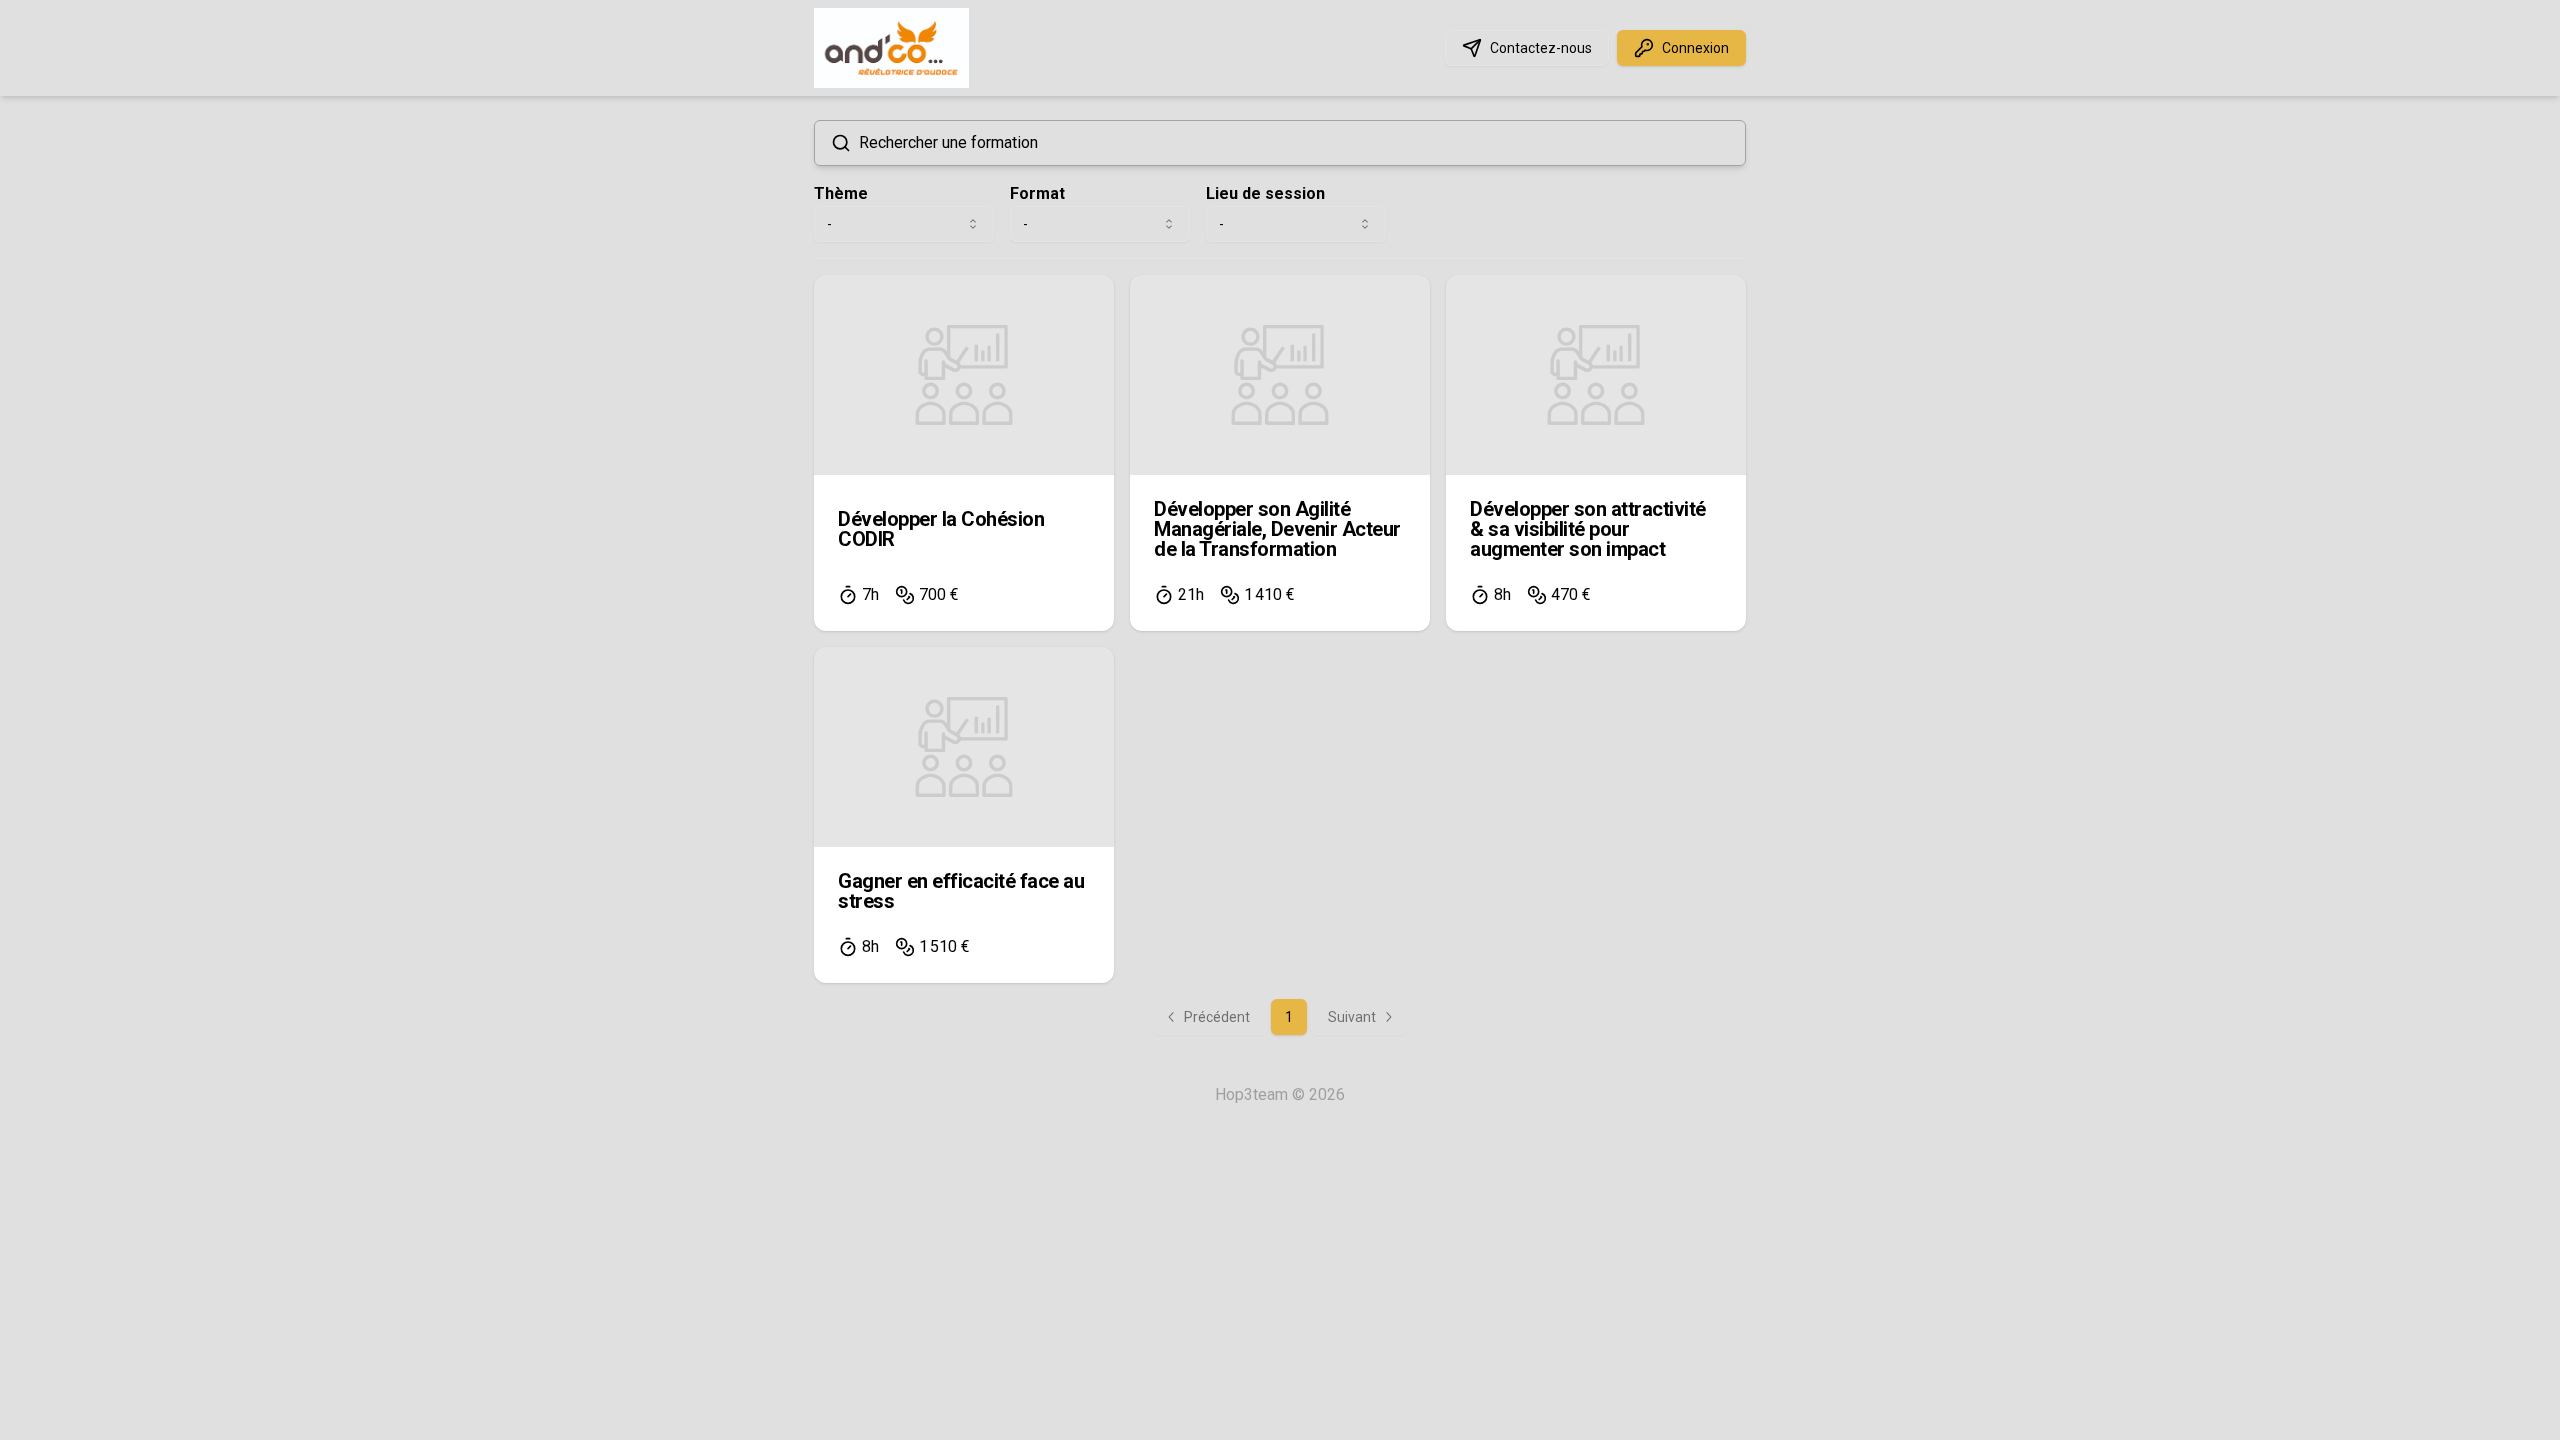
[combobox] (904, 224)
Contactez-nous (1541, 48)
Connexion (1695, 48)
